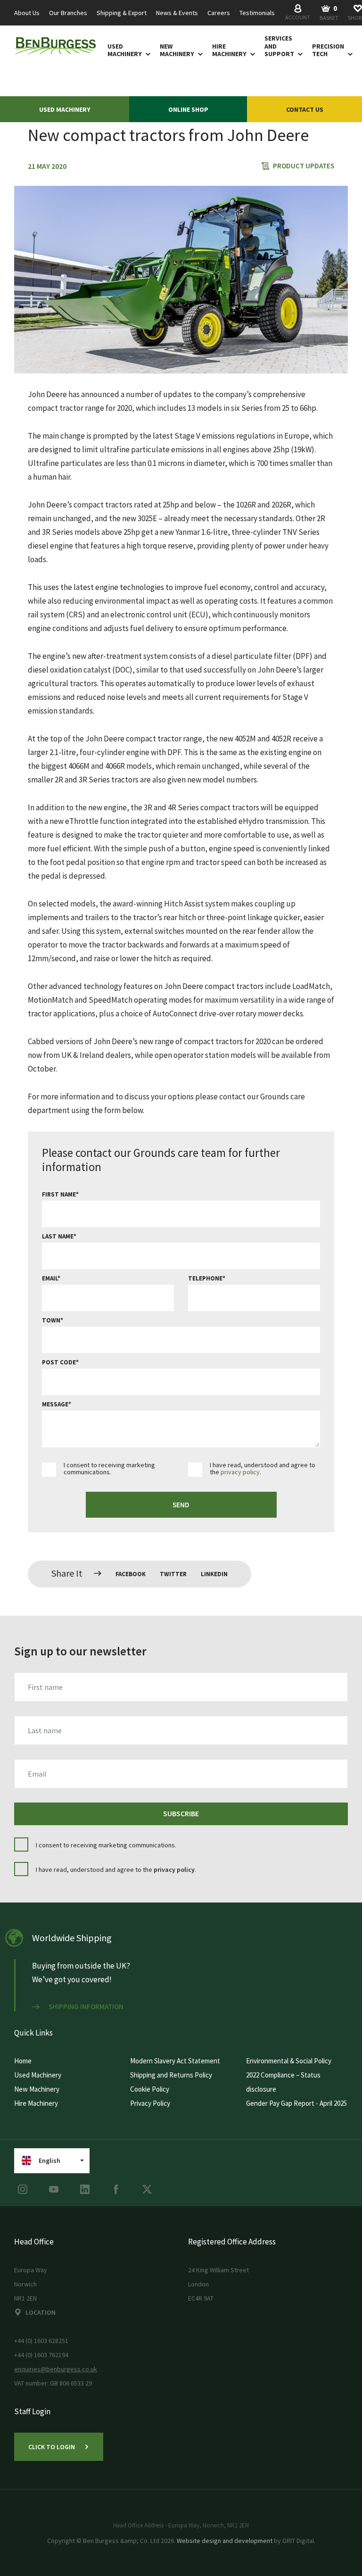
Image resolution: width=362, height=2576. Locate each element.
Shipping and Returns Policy (171, 2075)
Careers (219, 13)
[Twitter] (147, 2189)
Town (51, 1320)
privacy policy (240, 1472)
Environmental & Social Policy (289, 2061)
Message (55, 1404)
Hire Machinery (229, 50)
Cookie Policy (150, 2089)
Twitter (173, 1574)
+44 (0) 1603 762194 (41, 2355)
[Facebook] (116, 2189)
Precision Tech (328, 50)
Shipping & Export (122, 13)
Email (50, 1278)
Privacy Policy (150, 2103)
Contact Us (305, 109)
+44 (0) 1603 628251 (41, 2341)
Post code (59, 1362)
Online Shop (188, 109)
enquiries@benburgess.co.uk (56, 2369)
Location (41, 2312)
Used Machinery (125, 50)
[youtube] (54, 2189)
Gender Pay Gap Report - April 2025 (296, 2103)
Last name (58, 1236)
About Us (27, 13)
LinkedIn (214, 1574)
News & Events (177, 13)
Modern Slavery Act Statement (175, 2061)
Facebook (131, 1574)
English (49, 2161)
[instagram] (23, 2189)
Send (181, 1505)
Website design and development (225, 2541)
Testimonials (257, 13)
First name (59, 1194)
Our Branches (68, 13)
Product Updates (304, 166)
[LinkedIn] (85, 2189)
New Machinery (177, 50)
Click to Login (52, 2447)
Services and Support (279, 46)
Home (23, 2061)
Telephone (205, 1278)
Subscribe (181, 1813)
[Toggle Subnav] (146, 54)
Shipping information (86, 2007)
